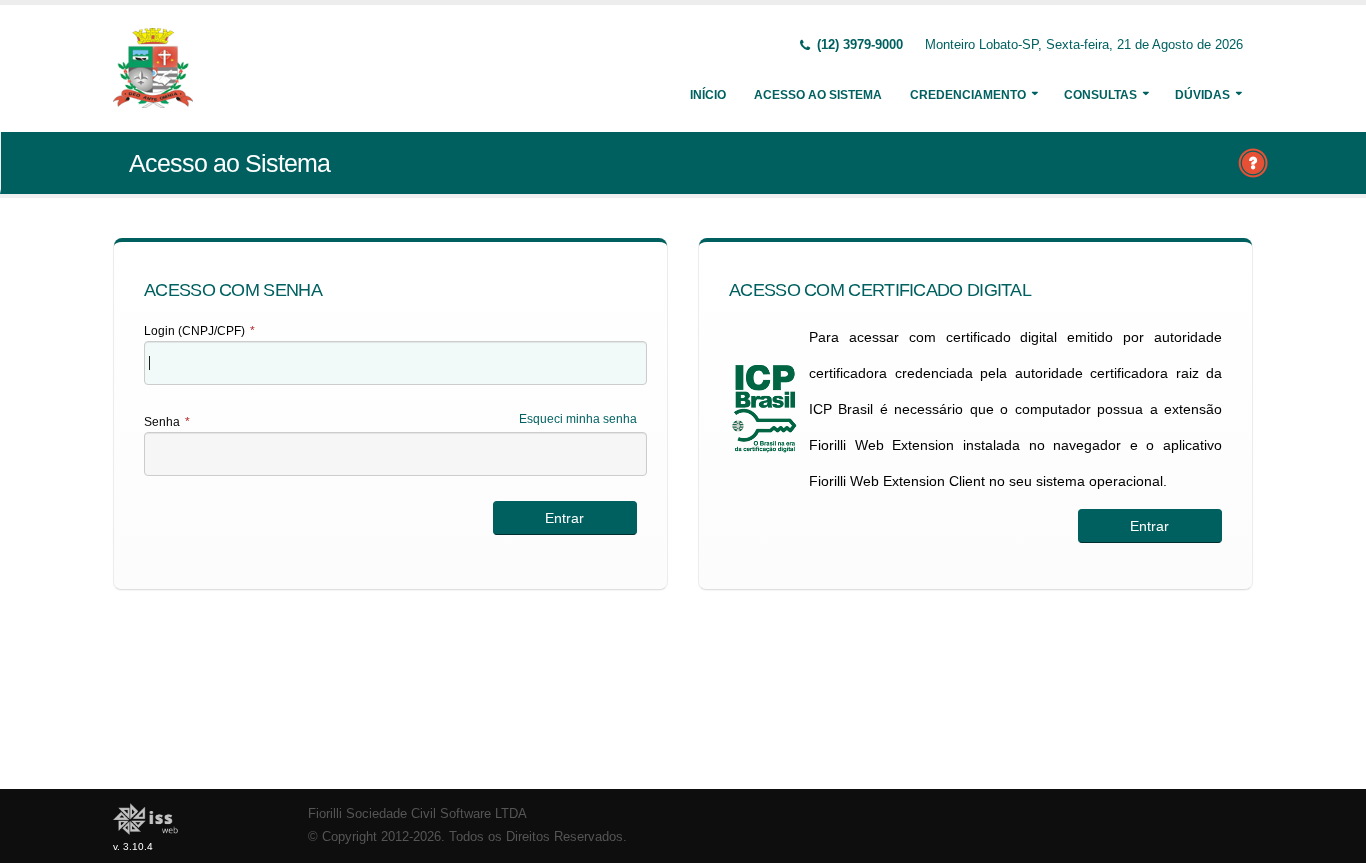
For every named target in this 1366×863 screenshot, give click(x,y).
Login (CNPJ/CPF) (199, 331)
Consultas (1100, 95)
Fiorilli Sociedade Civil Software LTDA (417, 814)
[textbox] (395, 363)
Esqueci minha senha (578, 419)
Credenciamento (968, 95)
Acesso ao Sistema (818, 95)
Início (708, 95)
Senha (167, 422)
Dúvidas (1202, 95)
